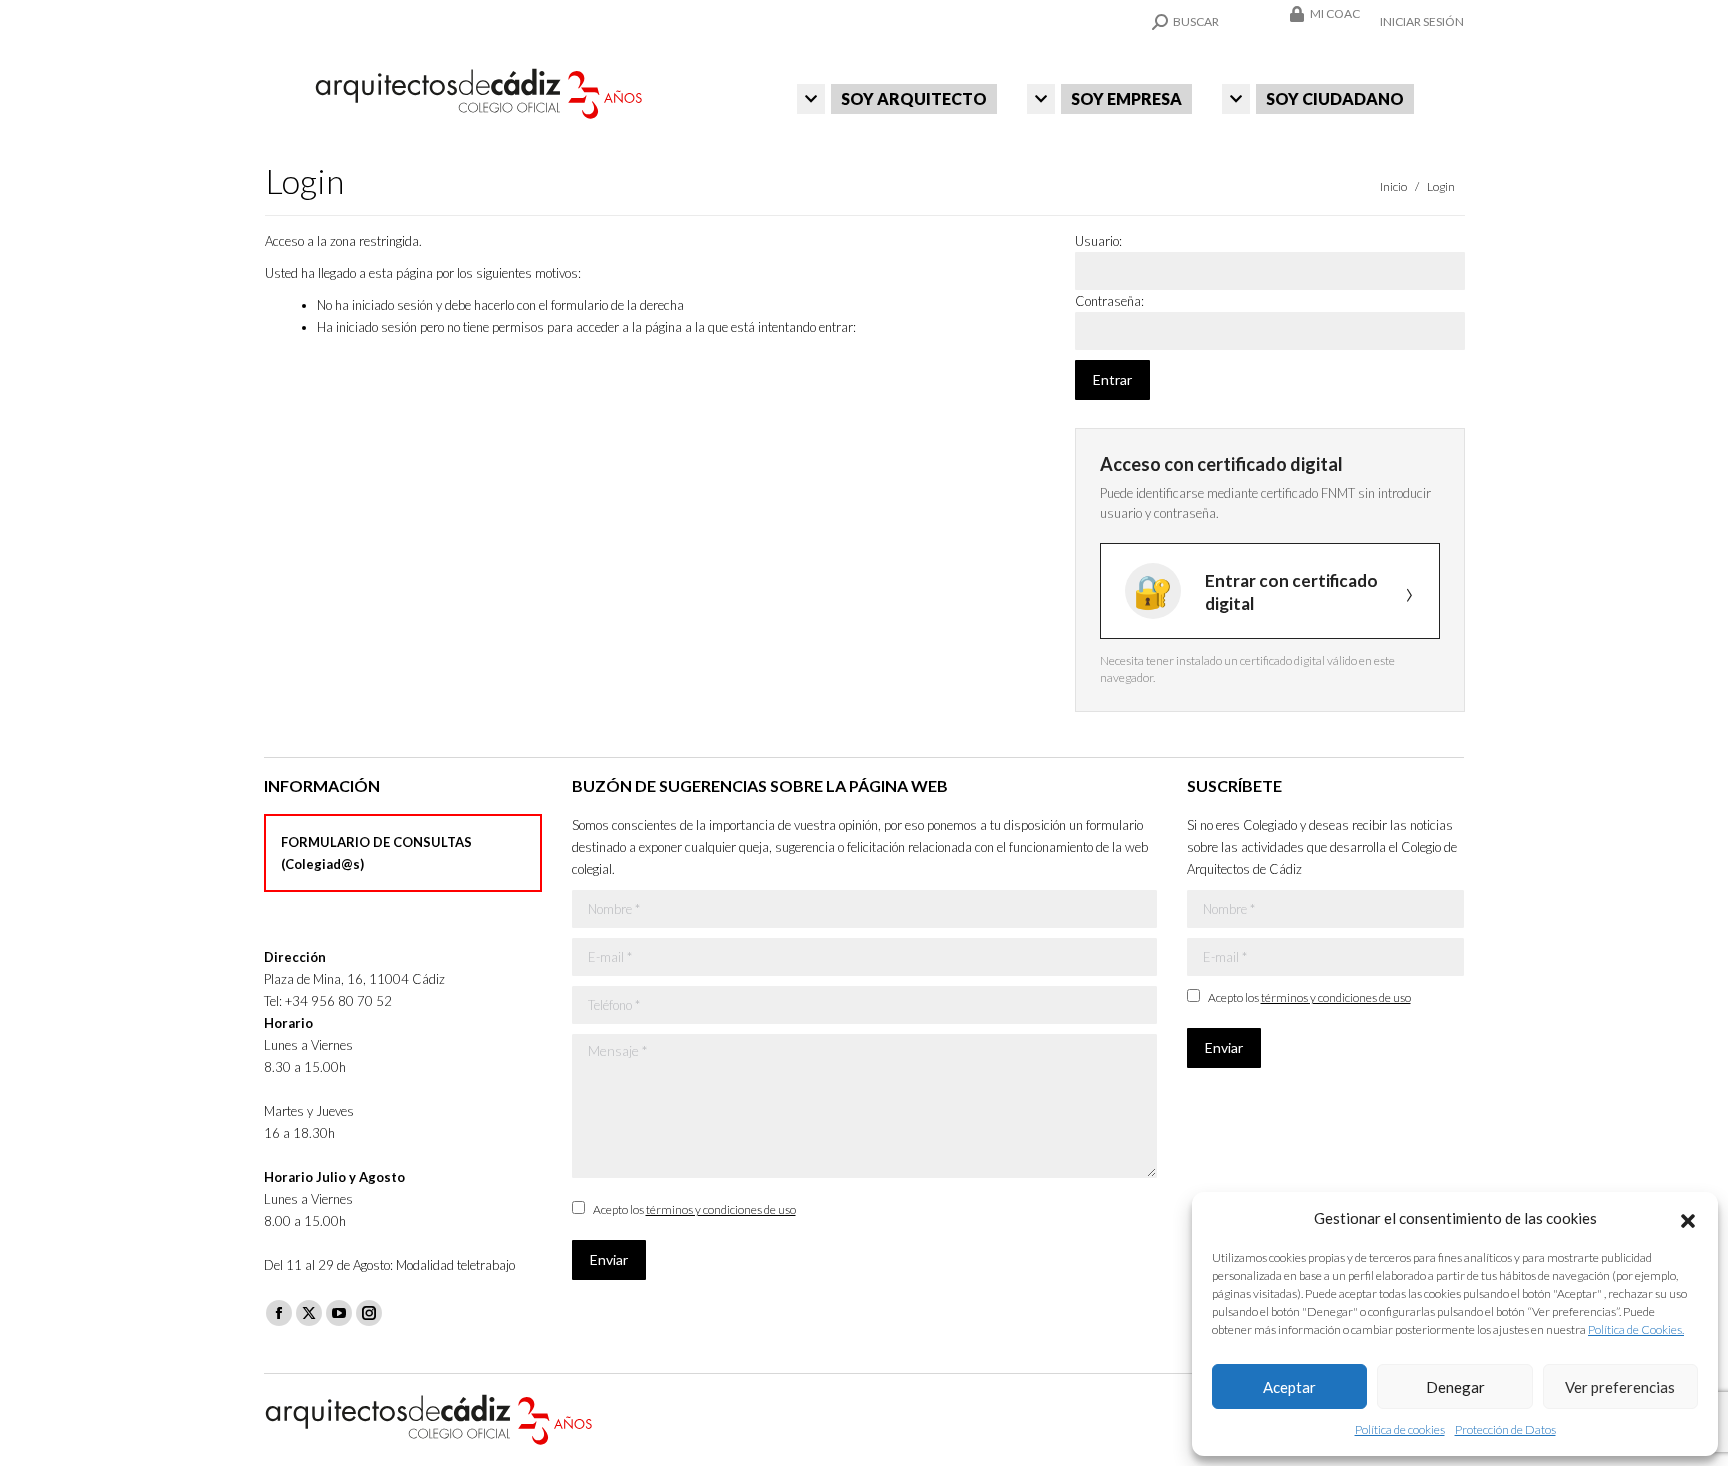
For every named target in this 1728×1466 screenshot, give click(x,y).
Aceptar (1289, 1387)
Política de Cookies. (1636, 1329)
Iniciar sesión (1422, 21)
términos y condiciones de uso (721, 1209)
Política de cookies (1400, 1429)
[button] (1688, 1218)
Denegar (1455, 1387)
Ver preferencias (1620, 1387)
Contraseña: (1109, 301)
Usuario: (1098, 241)
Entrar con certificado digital (1291, 592)
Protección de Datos (1505, 1429)
